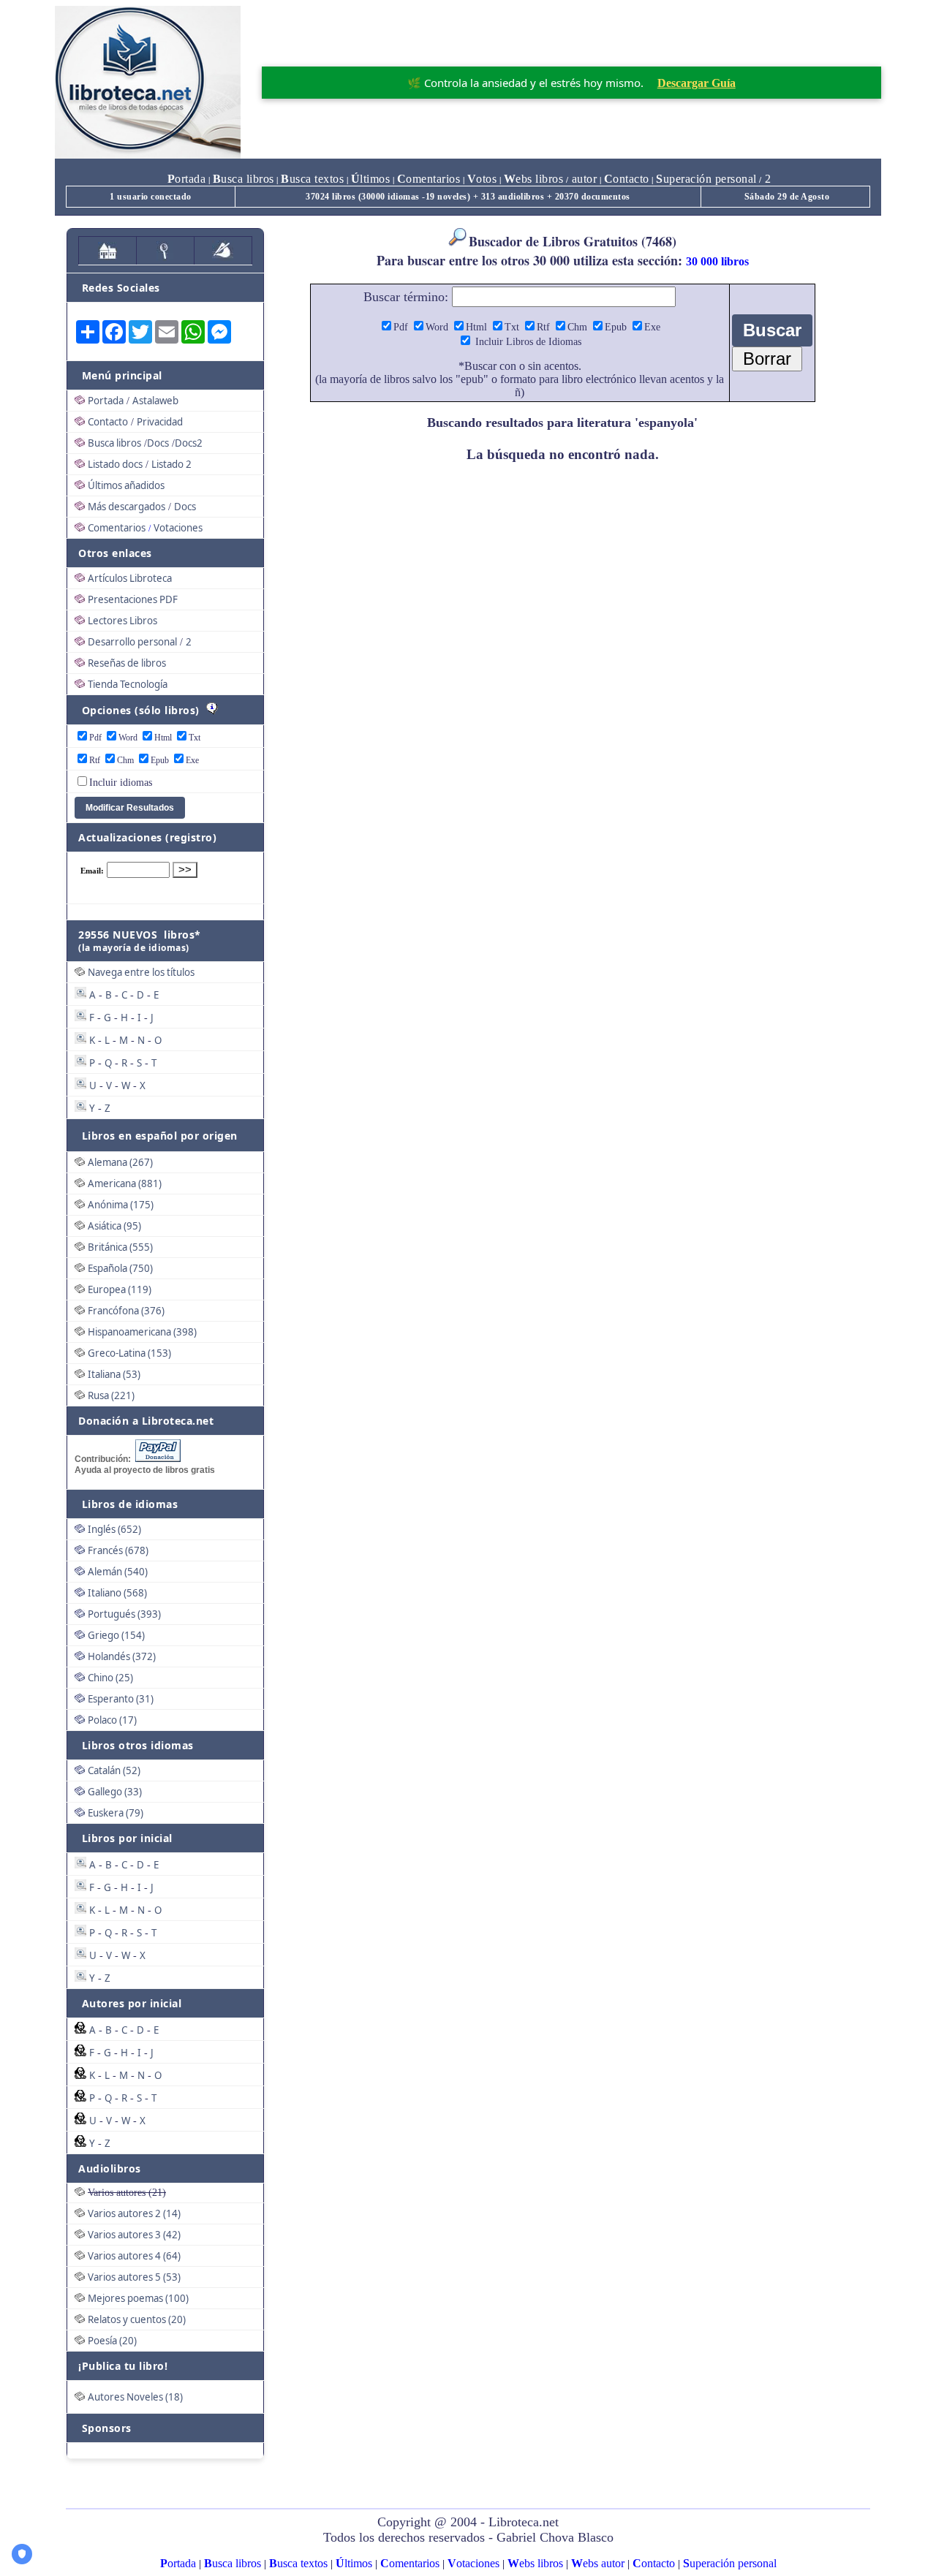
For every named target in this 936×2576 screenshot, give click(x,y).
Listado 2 (171, 464)
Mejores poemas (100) (138, 2298)
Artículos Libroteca (130, 578)
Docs (158, 443)
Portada (106, 401)
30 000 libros (717, 261)
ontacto (627, 179)
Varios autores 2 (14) (134, 2213)
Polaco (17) (112, 1720)
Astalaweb (155, 401)
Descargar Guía (697, 83)
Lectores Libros (122, 621)
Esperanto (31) (121, 1699)
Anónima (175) (121, 1205)
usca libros (244, 179)
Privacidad (160, 422)
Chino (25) (110, 1678)
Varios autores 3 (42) (134, 2235)
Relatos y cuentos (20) (137, 2319)
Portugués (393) (124, 1614)
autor (582, 179)
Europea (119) (120, 1289)
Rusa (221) (111, 1395)
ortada (187, 179)
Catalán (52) (114, 1770)
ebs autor (598, 2563)
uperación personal (706, 179)
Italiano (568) (117, 1593)
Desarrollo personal (132, 642)
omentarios (429, 179)
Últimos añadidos (126, 485)
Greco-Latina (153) (129, 1353)
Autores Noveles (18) (135, 2397)
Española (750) (120, 1268)
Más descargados (127, 507)
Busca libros (114, 443)
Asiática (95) (114, 1226)
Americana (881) (125, 1183)
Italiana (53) (114, 1374)
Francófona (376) (126, 1311)
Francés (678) (118, 1550)
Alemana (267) (120, 1162)
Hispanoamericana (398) (142, 1332)
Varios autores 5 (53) (134, 2277)
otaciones (473, 2563)
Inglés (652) (114, 1529)
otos (482, 179)
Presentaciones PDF (133, 599)
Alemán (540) (118, 1572)
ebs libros (534, 179)
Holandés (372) (122, 1656)
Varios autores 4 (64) (134, 2256)
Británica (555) (120, 1247)
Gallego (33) (115, 1792)
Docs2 (189, 443)
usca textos (312, 179)
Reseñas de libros (127, 663)
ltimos (371, 179)
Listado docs (115, 464)
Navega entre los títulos (141, 972)
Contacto (108, 422)
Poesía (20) (112, 2341)
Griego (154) (116, 1635)
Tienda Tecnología (128, 684)
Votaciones (178, 528)
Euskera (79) (116, 1813)
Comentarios (117, 528)
